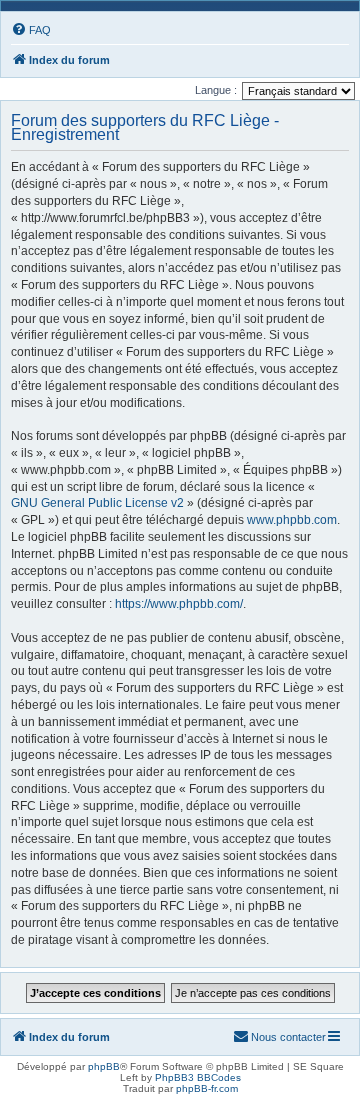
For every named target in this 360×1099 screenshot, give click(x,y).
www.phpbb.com (292, 520)
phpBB (104, 1066)
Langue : (216, 90)
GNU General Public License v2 (97, 503)
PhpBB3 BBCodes (198, 1077)
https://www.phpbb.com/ (179, 604)
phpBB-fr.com (207, 1088)
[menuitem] (31, 30)
